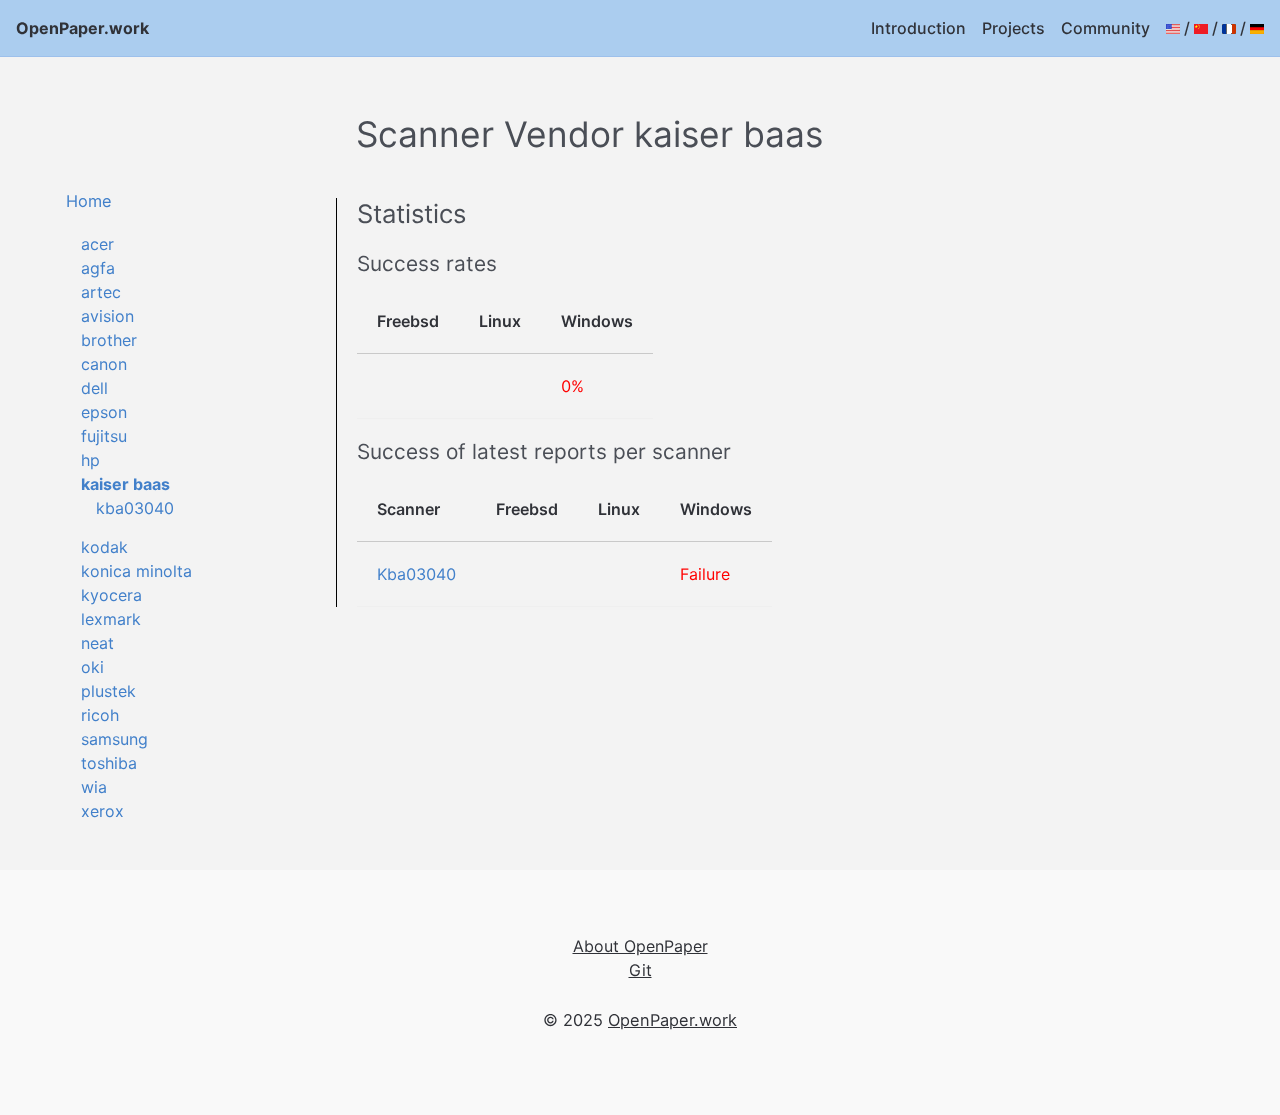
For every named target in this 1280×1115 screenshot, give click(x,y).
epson (104, 412)
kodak (104, 547)
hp (90, 460)
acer (97, 244)
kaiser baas (125, 484)
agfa (98, 268)
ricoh (100, 715)
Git (640, 970)
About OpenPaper (640, 946)
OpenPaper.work (82, 28)
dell (94, 388)
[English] (1173, 28)
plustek (108, 691)
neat (97, 643)
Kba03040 (416, 574)
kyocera (111, 595)
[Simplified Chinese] (1201, 28)
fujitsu (104, 436)
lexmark (111, 619)
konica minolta (136, 571)
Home (89, 201)
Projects (1013, 28)
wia (94, 787)
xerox (102, 811)
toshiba (109, 763)
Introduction (918, 28)
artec (101, 292)
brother (109, 340)
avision (107, 316)
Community (1105, 28)
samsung (114, 739)
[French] (1229, 28)
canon (104, 364)
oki (92, 667)
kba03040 (135, 508)
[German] (1257, 28)
